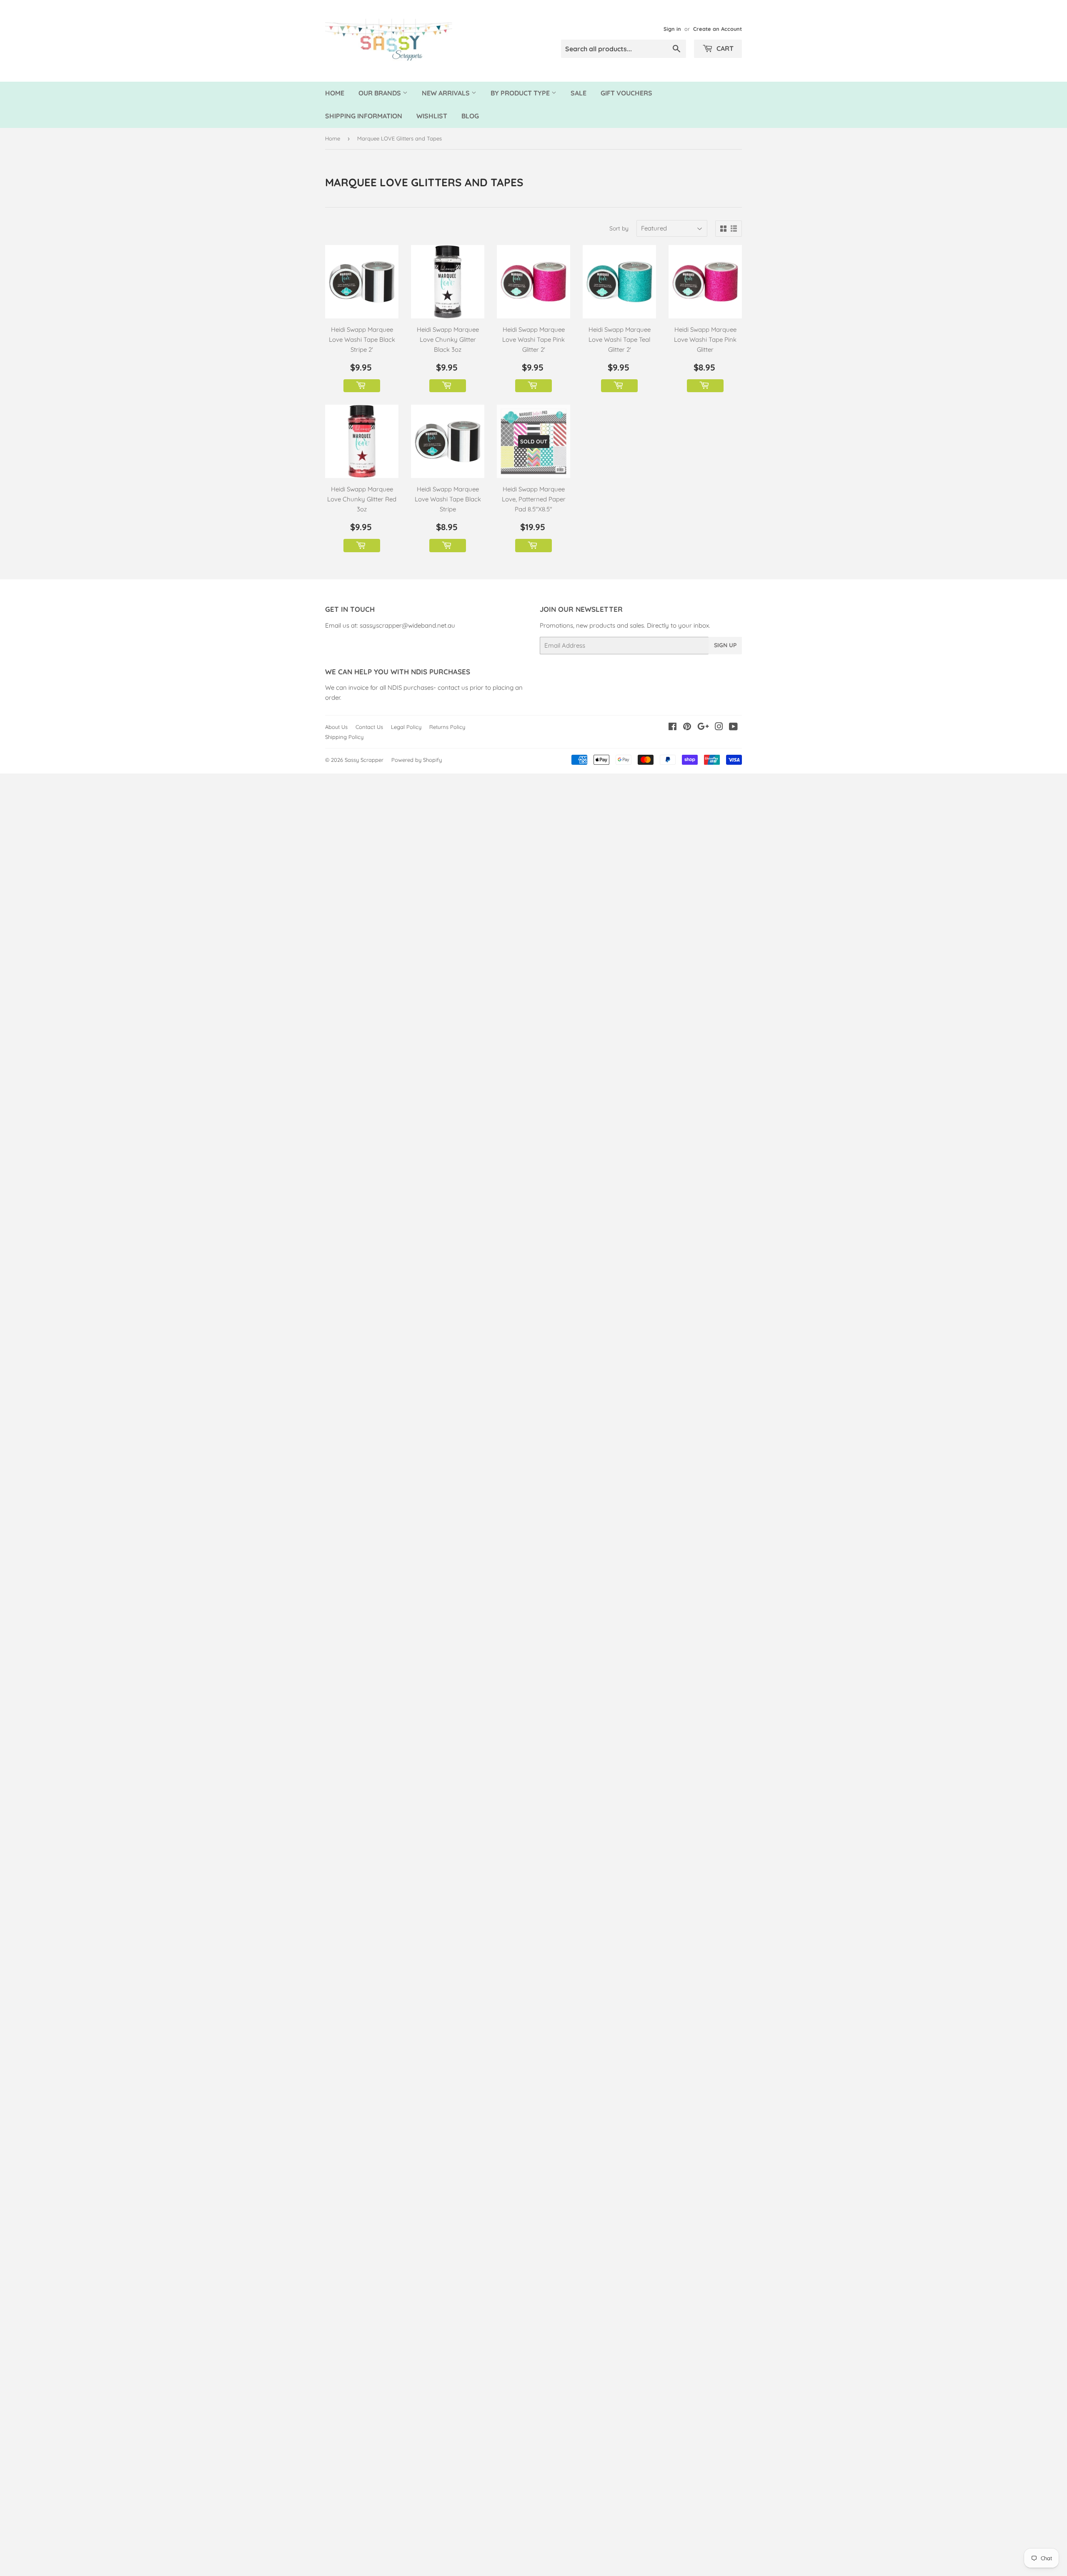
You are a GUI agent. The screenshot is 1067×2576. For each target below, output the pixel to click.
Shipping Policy (344, 737)
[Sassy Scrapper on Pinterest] (687, 727)
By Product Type (521, 93)
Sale (579, 93)
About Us (336, 727)
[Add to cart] (362, 386)
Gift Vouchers (626, 93)
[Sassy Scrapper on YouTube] (733, 727)
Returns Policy (447, 727)
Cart (724, 48)
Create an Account (718, 29)
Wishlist (432, 116)
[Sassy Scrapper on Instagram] (719, 727)
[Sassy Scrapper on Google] (703, 727)
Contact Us (369, 727)
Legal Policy (406, 727)
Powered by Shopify (417, 760)
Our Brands (381, 93)
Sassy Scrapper (364, 760)
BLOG (470, 116)
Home (335, 93)
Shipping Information (364, 116)
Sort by (619, 228)
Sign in (672, 29)
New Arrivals (447, 93)
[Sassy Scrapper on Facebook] (673, 727)
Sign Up (725, 645)
